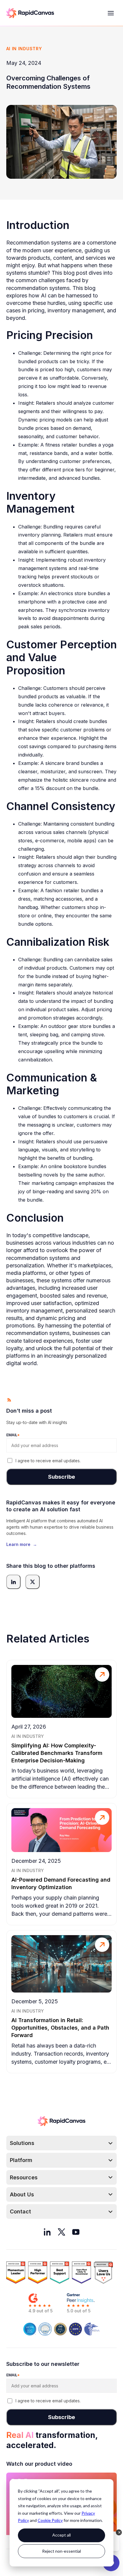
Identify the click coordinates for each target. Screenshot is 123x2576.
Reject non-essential (61, 2551)
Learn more (22, 1544)
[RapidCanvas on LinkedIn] (47, 2232)
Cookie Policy (50, 2520)
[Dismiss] (119, 2532)
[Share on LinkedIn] (13, 1582)
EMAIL (13, 1435)
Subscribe (61, 1477)
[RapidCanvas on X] (61, 2232)
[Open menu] (111, 13)
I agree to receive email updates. (48, 1461)
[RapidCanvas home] (30, 13)
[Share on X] (33, 1582)
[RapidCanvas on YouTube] (76, 2232)
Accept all (61, 2535)
